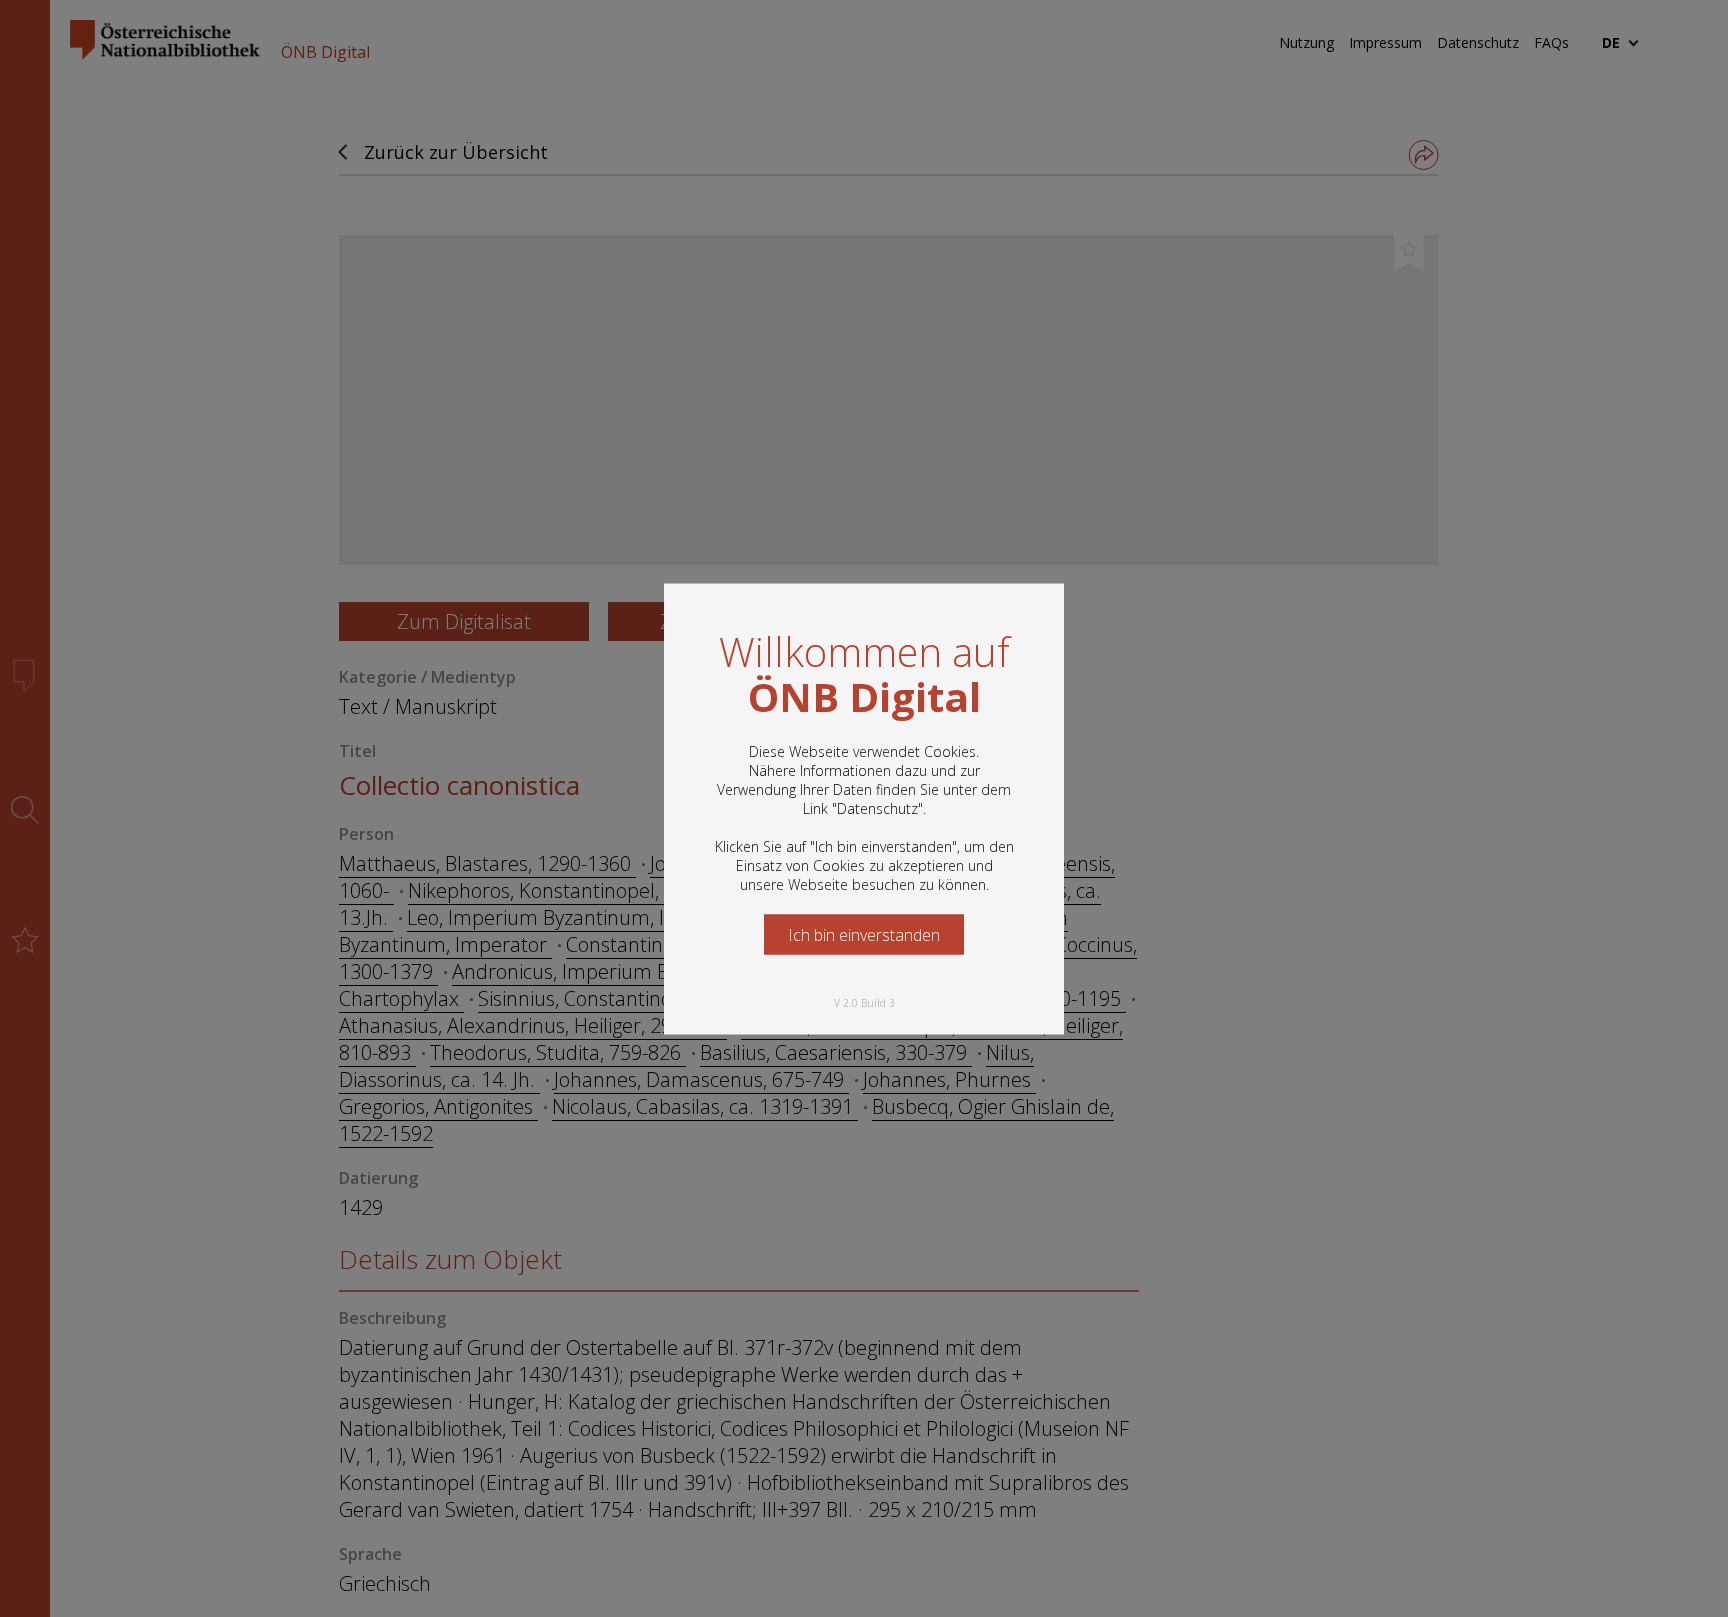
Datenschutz (877, 807)
